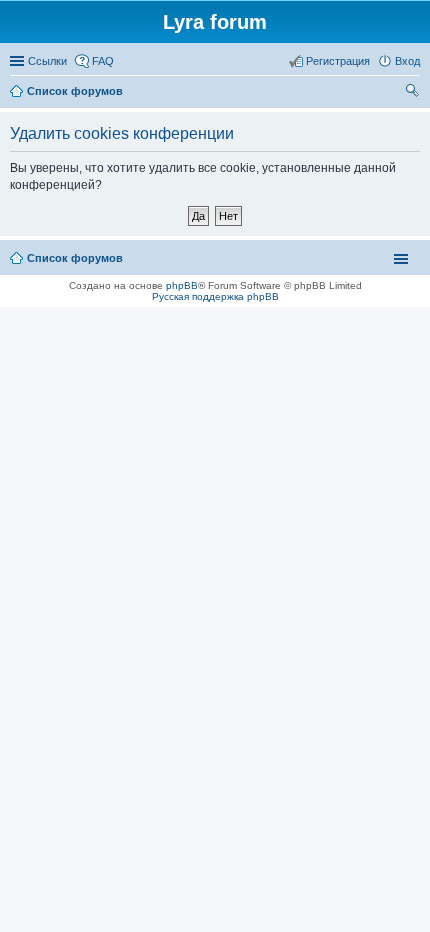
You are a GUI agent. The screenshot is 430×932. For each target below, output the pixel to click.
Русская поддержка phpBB (215, 296)
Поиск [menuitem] (414, 93)
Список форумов (75, 258)
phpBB (182, 285)
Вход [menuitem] (407, 61)
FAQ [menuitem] (103, 61)
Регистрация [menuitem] (338, 61)
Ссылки (47, 61)
